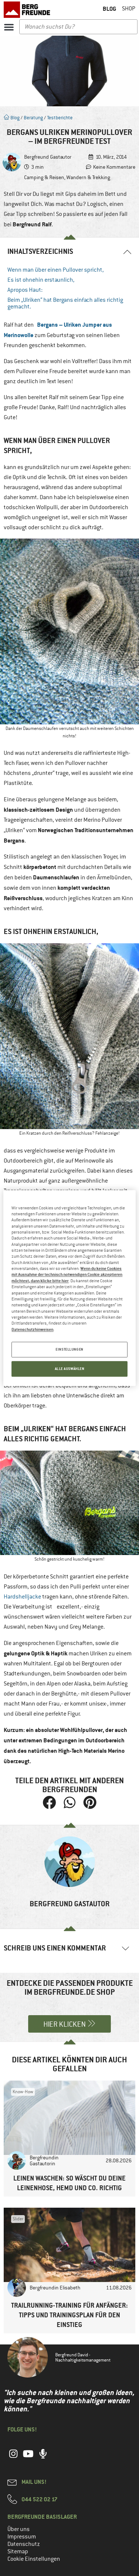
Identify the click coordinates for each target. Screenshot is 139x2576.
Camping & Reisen (44, 177)
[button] (9, 27)
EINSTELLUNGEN (69, 1349)
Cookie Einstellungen (34, 2559)
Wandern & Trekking (88, 177)
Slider (18, 2219)
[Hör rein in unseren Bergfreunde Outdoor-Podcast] (43, 2458)
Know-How (23, 2092)
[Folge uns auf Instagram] (13, 2458)
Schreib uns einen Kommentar (55, 1948)
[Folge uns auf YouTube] (28, 2458)
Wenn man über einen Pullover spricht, (56, 270)
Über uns (19, 2529)
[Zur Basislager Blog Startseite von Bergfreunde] (28, 10)
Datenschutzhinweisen (32, 1329)
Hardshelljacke (22, 1597)
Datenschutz (24, 2544)
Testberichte (60, 118)
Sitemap (18, 2551)
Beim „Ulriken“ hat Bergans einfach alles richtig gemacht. (65, 303)
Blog (14, 118)
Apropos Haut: (25, 290)
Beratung (33, 118)
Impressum (22, 2537)
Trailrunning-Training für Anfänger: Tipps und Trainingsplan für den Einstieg (69, 2315)
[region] (69, 1288)
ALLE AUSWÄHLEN (70, 1369)
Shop (129, 9)
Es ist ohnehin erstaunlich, (41, 280)
